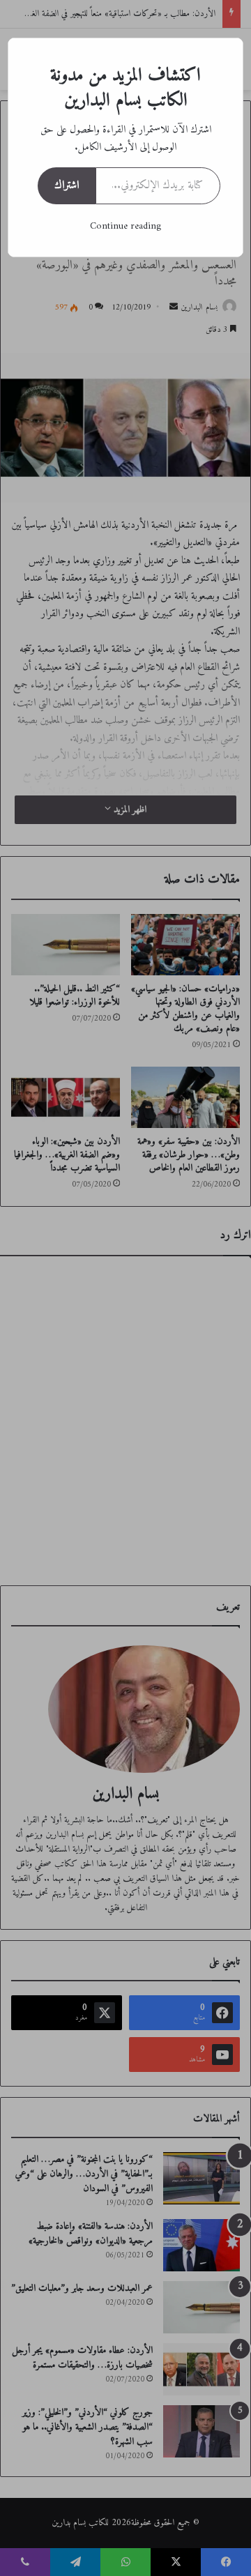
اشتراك (67, 185)
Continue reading (125, 226)
